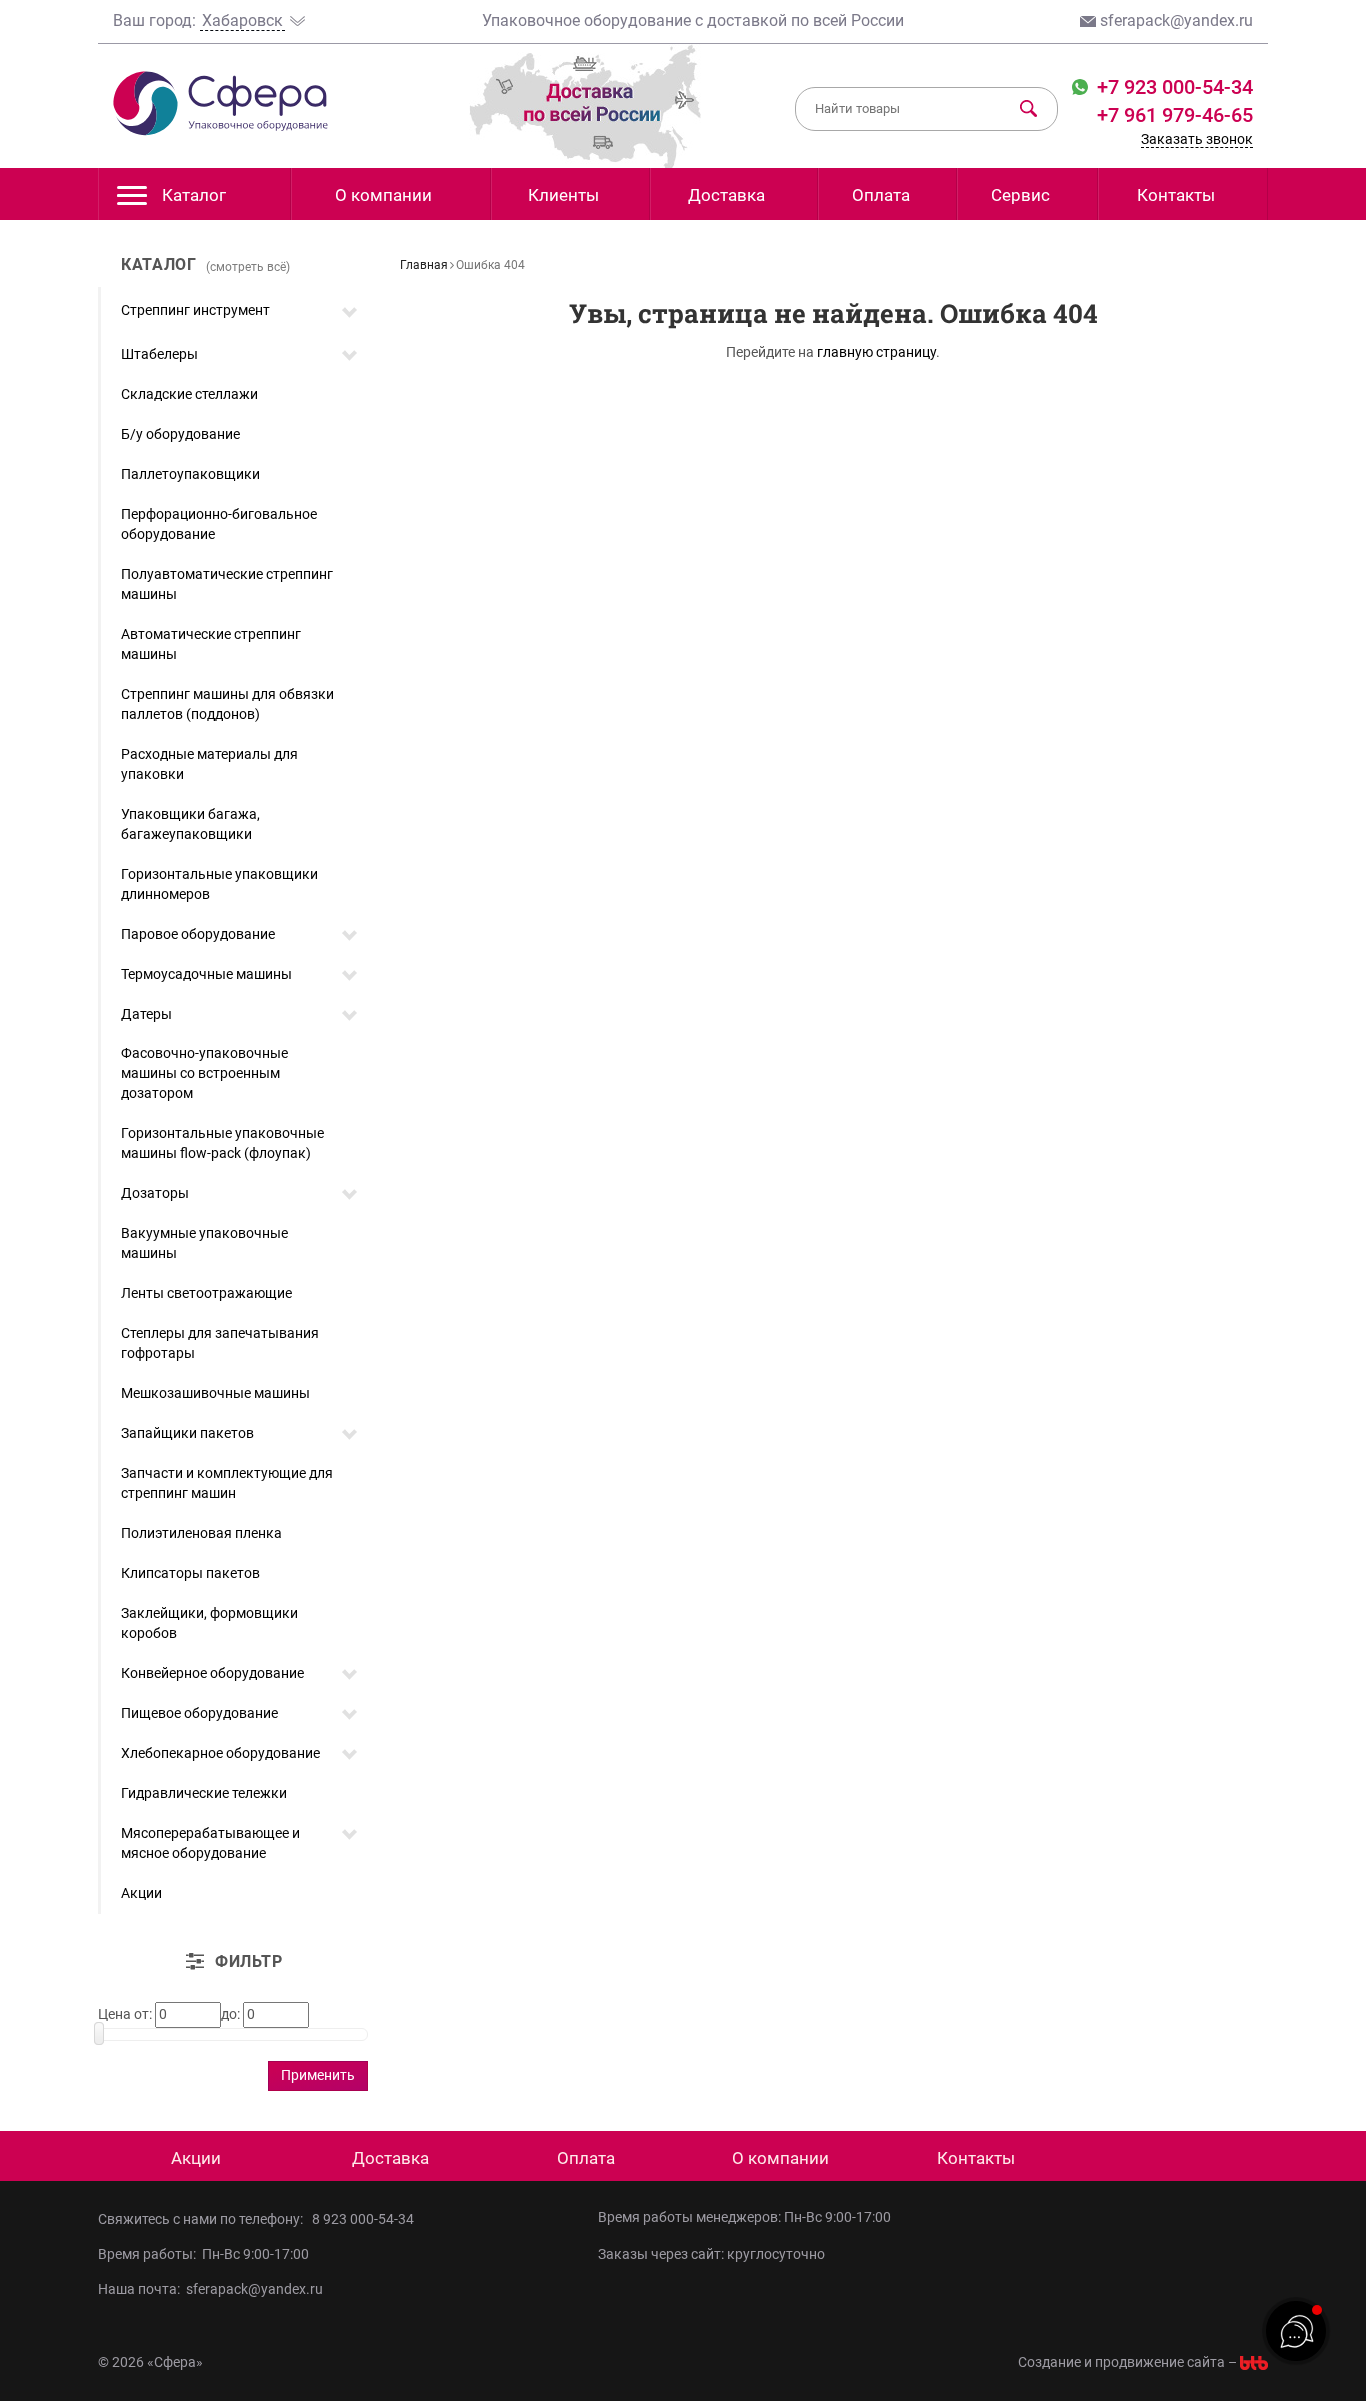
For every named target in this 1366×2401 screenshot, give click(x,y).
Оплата (881, 195)
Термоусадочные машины (206, 974)
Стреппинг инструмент (195, 310)
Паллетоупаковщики (190, 474)
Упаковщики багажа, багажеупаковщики (190, 824)
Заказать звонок (1197, 139)
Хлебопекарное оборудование (220, 1753)
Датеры (146, 1014)
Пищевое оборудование (199, 1713)
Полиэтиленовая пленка (201, 1533)
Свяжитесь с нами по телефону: (203, 2219)
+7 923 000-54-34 (1172, 87)
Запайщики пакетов (187, 1433)
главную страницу (876, 352)
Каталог (194, 195)
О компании (383, 195)
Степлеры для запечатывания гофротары (220, 1343)
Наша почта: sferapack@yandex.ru (210, 2289)
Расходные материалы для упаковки (209, 764)
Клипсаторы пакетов (190, 1573)
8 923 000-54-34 (363, 2219)
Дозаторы (155, 1193)
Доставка (726, 195)
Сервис (1020, 195)
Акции (141, 1893)
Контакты (1176, 195)
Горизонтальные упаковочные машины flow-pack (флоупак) (222, 1143)
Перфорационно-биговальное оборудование (219, 524)
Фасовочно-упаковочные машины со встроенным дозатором (204, 1073)
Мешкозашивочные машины (215, 1393)
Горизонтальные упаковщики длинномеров (219, 884)
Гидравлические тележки (204, 1793)
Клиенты (563, 195)
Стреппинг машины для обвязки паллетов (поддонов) (227, 704)
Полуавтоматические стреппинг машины (227, 584)
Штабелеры (159, 354)
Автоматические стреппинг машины (211, 644)
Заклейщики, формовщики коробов (209, 1623)
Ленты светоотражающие (206, 1293)
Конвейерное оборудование (212, 1673)
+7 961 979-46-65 (1175, 115)
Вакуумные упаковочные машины (204, 1243)
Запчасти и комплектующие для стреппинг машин (227, 1483)
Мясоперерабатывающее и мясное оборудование (210, 1843)
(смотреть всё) (248, 267)
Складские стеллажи (189, 394)
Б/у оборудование (180, 434)
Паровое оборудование (198, 934)
